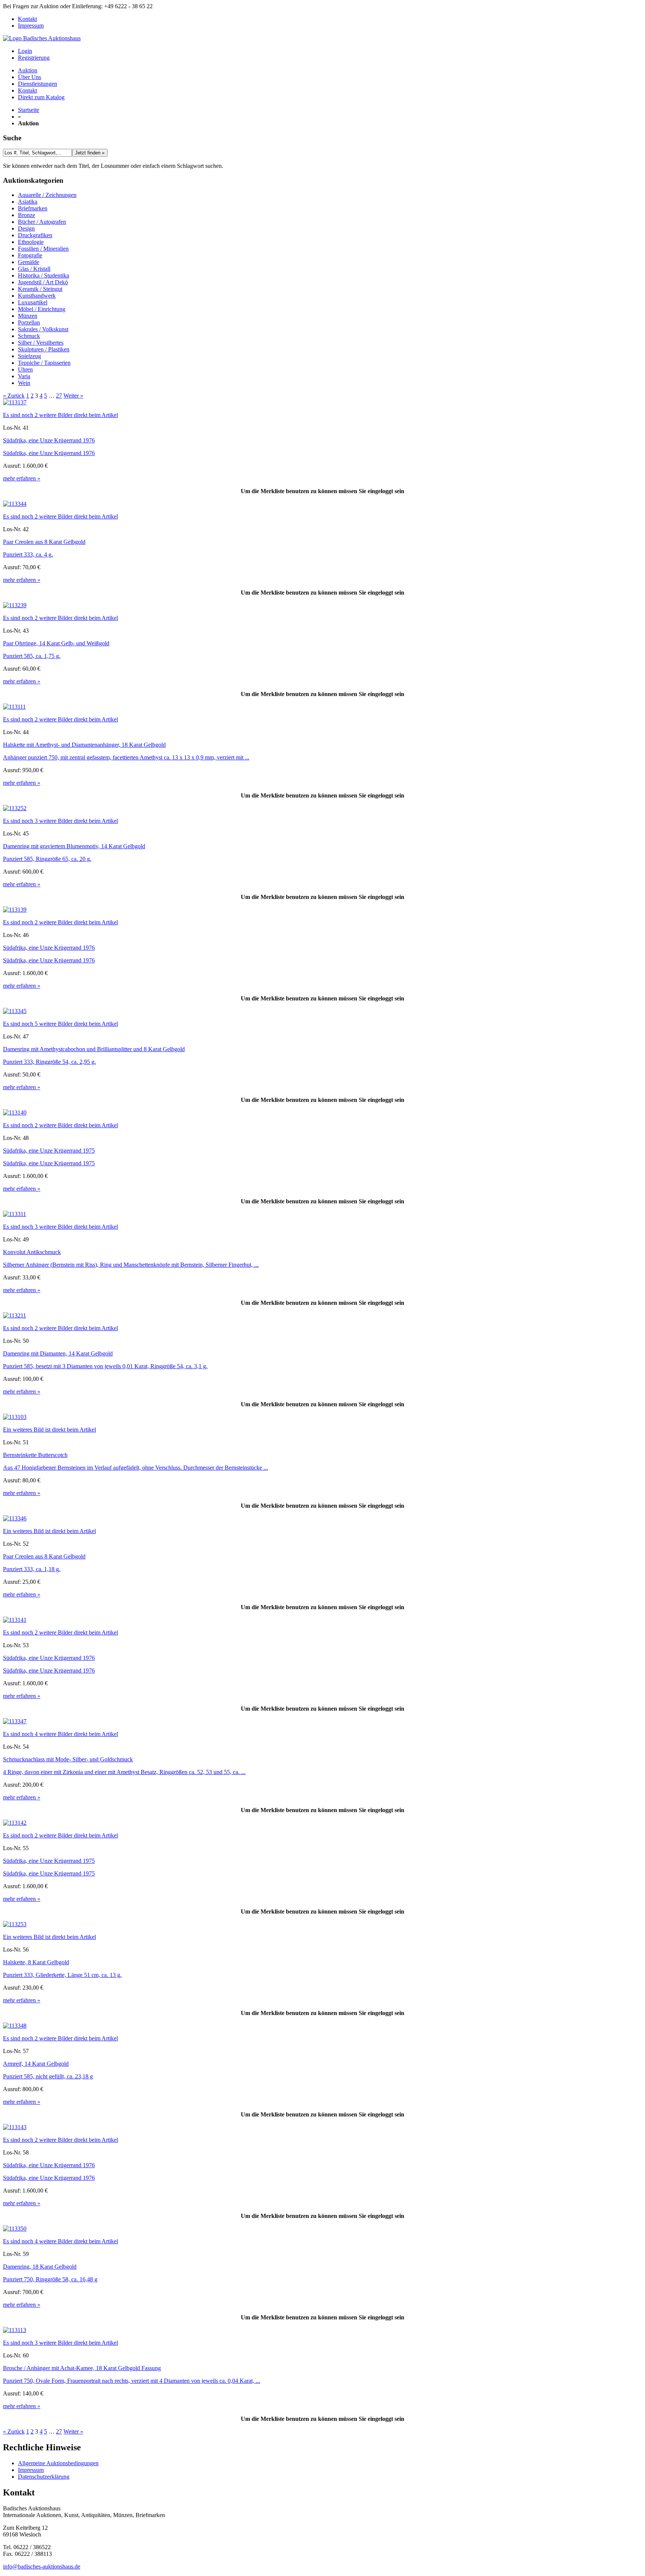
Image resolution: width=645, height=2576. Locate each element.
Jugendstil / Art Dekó (43, 282)
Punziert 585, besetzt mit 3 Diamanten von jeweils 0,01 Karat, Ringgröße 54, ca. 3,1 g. (105, 1366)
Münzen (28, 316)
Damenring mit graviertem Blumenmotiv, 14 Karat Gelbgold (74, 846)
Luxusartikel (33, 302)
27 (59, 396)
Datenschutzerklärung (44, 2477)
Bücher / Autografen (42, 222)
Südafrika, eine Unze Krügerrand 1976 (49, 440)
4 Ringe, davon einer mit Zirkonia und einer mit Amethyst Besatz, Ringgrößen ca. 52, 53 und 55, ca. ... (124, 1772)
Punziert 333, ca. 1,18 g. (32, 1569)
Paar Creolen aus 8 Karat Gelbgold (44, 542)
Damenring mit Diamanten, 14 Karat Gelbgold (58, 1353)
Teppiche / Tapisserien (44, 363)
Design (26, 228)
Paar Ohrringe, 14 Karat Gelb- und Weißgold (56, 643)
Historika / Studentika (43, 275)
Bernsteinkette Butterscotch (35, 1455)
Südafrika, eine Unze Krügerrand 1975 (49, 1151)
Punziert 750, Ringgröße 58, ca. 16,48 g (50, 2279)
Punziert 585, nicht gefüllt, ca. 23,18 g (48, 2076)
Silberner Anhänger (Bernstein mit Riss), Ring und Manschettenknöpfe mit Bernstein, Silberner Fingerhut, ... (131, 1265)
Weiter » (73, 396)
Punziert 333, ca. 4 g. (28, 554)
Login (25, 51)
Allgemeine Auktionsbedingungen (58, 2463)
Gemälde (29, 262)
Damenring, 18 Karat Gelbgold (40, 2267)
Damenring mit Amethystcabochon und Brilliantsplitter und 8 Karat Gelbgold (94, 1049)
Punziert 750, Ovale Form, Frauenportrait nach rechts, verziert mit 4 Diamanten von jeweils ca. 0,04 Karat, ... (132, 2381)
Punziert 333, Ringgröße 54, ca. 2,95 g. (49, 1062)
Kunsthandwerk (37, 296)
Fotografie (30, 255)
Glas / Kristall (34, 269)
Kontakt (27, 19)
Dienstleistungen (38, 84)
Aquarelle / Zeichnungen (47, 195)
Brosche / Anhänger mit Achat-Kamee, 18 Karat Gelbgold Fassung (82, 2368)
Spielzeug (29, 356)
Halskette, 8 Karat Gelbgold (36, 1962)
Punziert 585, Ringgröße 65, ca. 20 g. (47, 859)
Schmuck (29, 336)
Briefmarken (33, 208)
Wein (24, 383)
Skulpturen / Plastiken (44, 349)
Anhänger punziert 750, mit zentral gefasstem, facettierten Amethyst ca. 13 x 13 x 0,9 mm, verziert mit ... (126, 757)
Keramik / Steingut (40, 289)
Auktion (28, 70)
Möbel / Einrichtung (42, 309)
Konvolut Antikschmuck (32, 1252)
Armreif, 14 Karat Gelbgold (36, 2064)
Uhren (25, 369)
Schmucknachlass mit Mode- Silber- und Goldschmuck (68, 1759)
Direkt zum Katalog (41, 97)
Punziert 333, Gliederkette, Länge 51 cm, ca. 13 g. (62, 1975)
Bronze (27, 215)
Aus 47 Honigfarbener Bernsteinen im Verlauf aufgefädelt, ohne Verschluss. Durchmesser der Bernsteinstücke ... (135, 1468)
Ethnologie (31, 242)
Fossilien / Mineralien (43, 249)
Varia (24, 376)
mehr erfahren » (22, 478)
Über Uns (29, 77)
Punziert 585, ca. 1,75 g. (32, 656)
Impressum (31, 26)
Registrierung (34, 58)
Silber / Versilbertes (41, 343)
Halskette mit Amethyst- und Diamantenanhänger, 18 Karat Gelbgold (84, 745)
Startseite (29, 110)
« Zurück (14, 396)
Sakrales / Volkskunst (43, 329)
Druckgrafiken (35, 235)
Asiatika (28, 202)
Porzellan (29, 322)
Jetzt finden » (90, 153)
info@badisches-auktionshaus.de (42, 2566)
